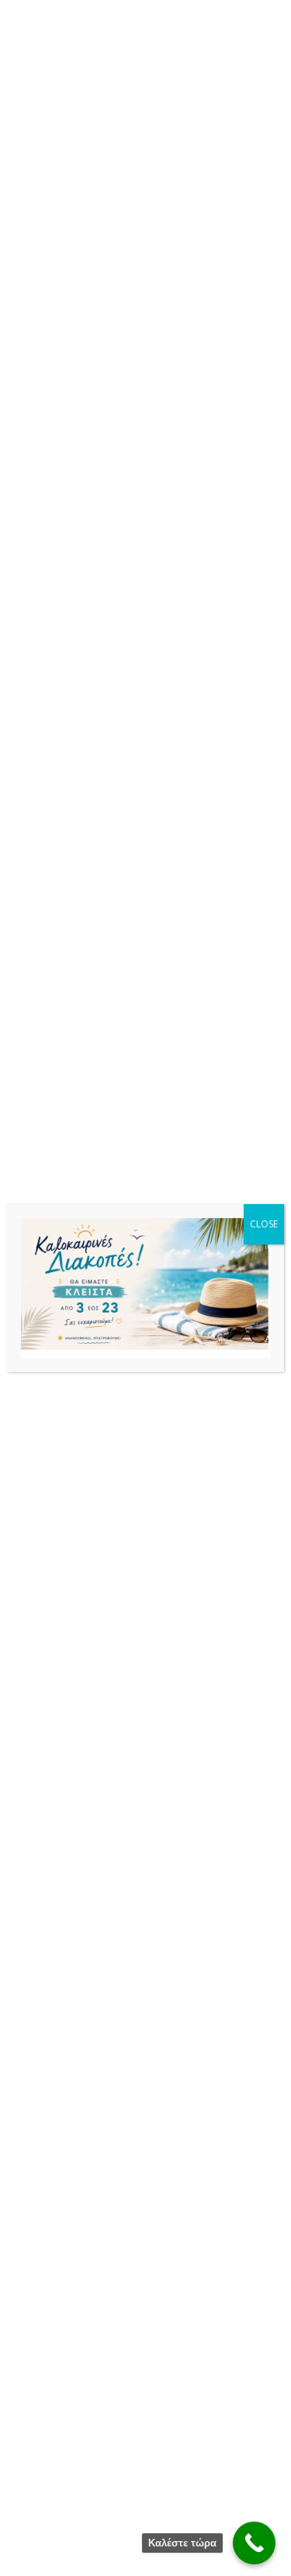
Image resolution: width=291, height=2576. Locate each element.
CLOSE (264, 1224)
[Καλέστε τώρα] (254, 2543)
